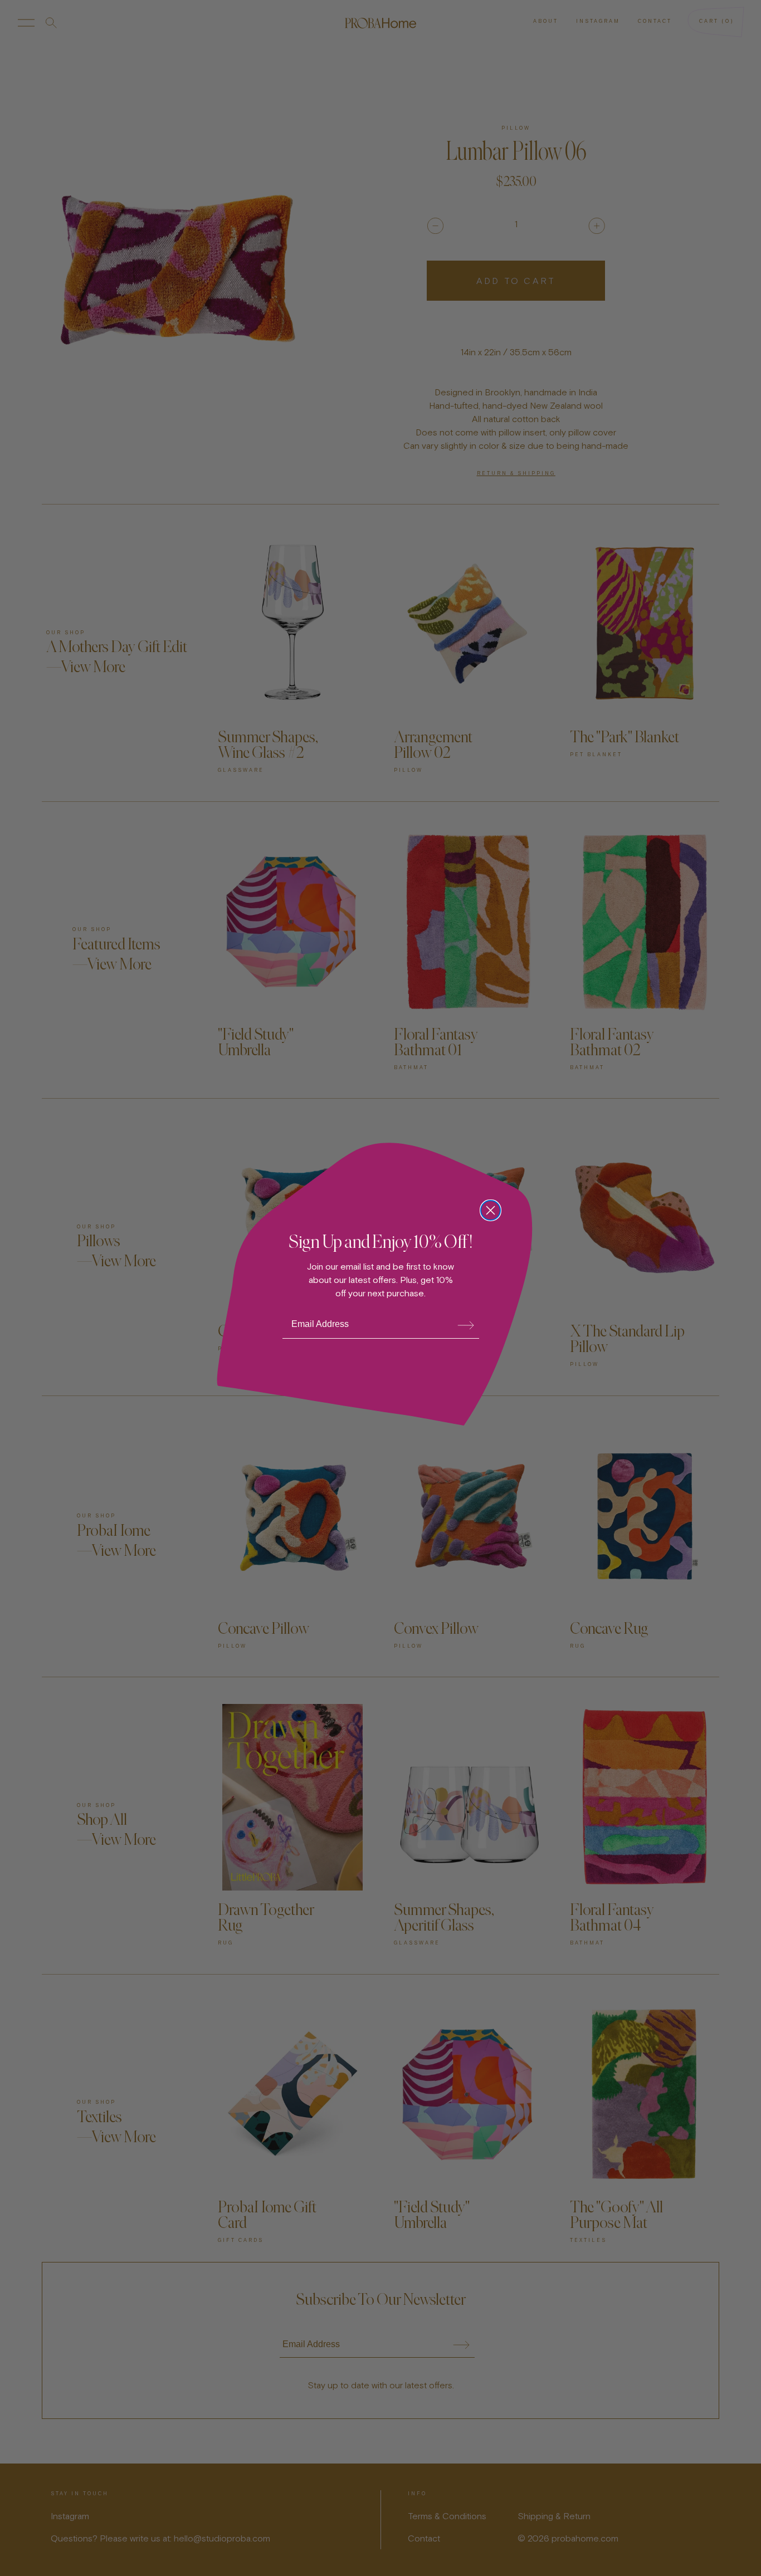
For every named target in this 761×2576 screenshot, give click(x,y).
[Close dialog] (491, 1210)
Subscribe (465, 1325)
